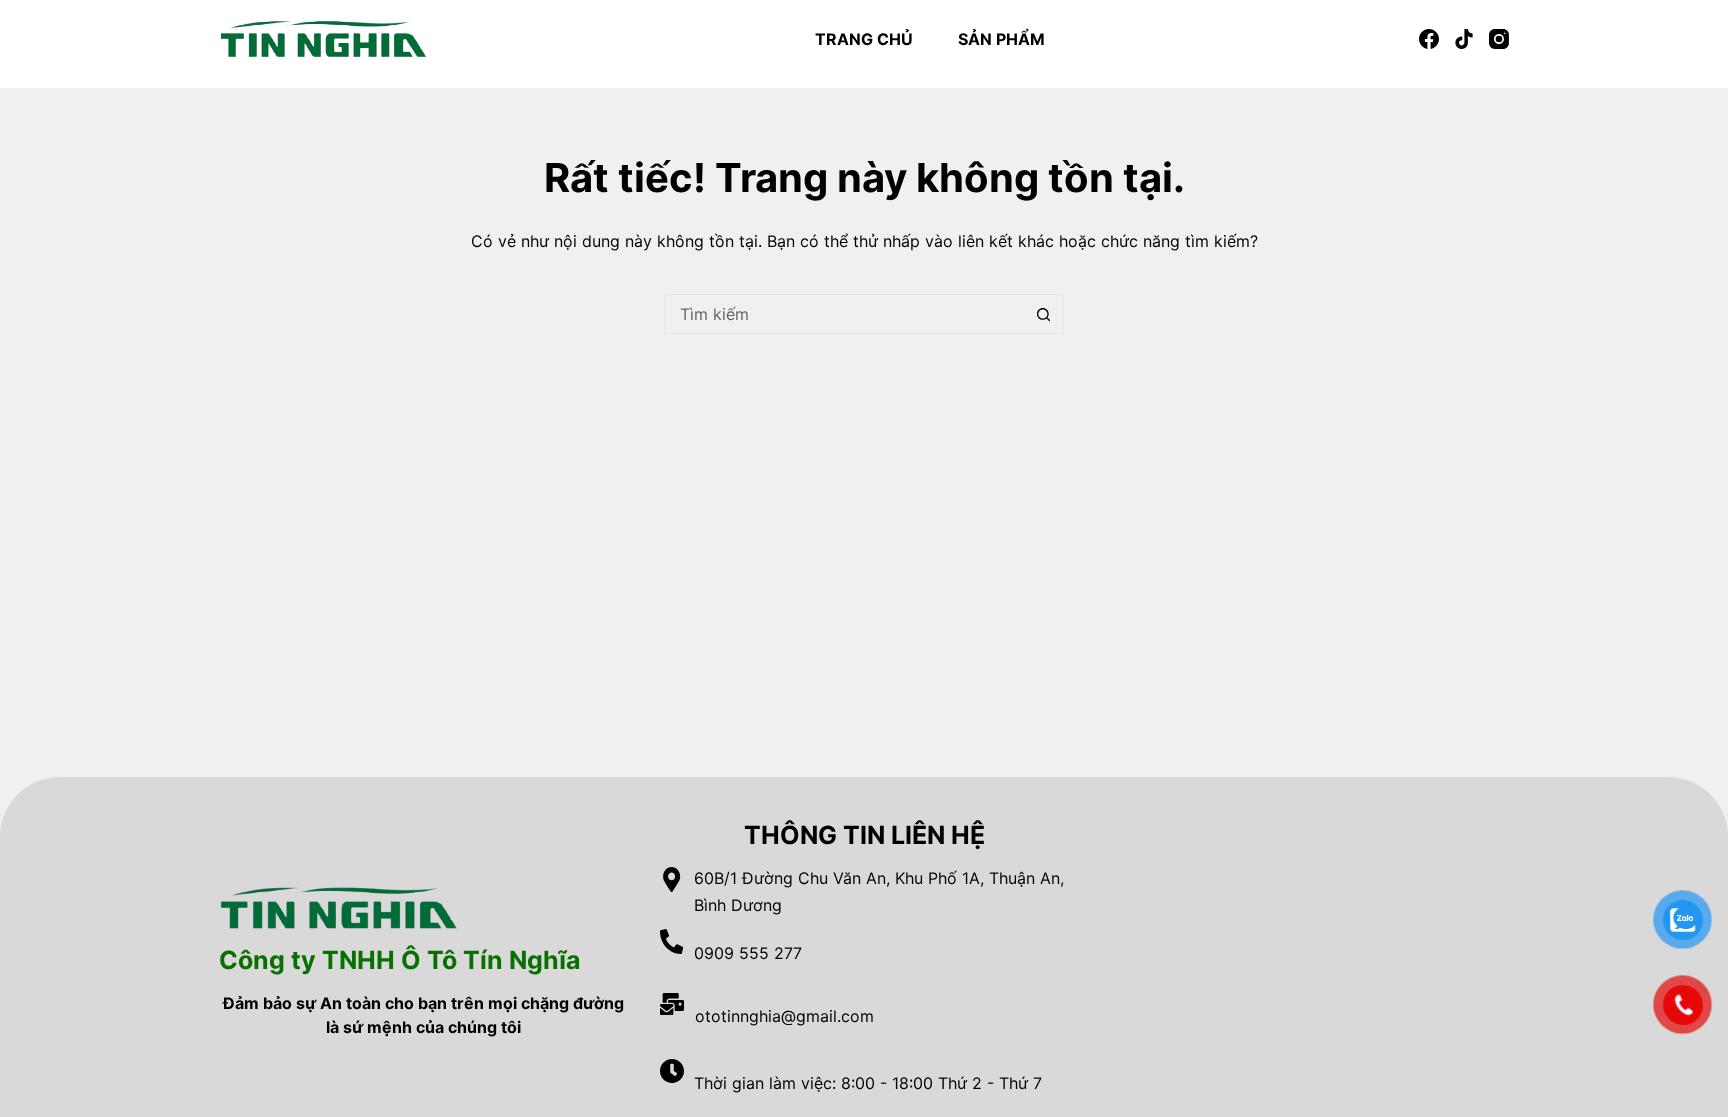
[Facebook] (1429, 39)
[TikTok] (1464, 39)
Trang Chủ (864, 39)
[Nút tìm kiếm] (1044, 314)
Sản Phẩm (1001, 39)
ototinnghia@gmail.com (784, 1016)
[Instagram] (1499, 39)
